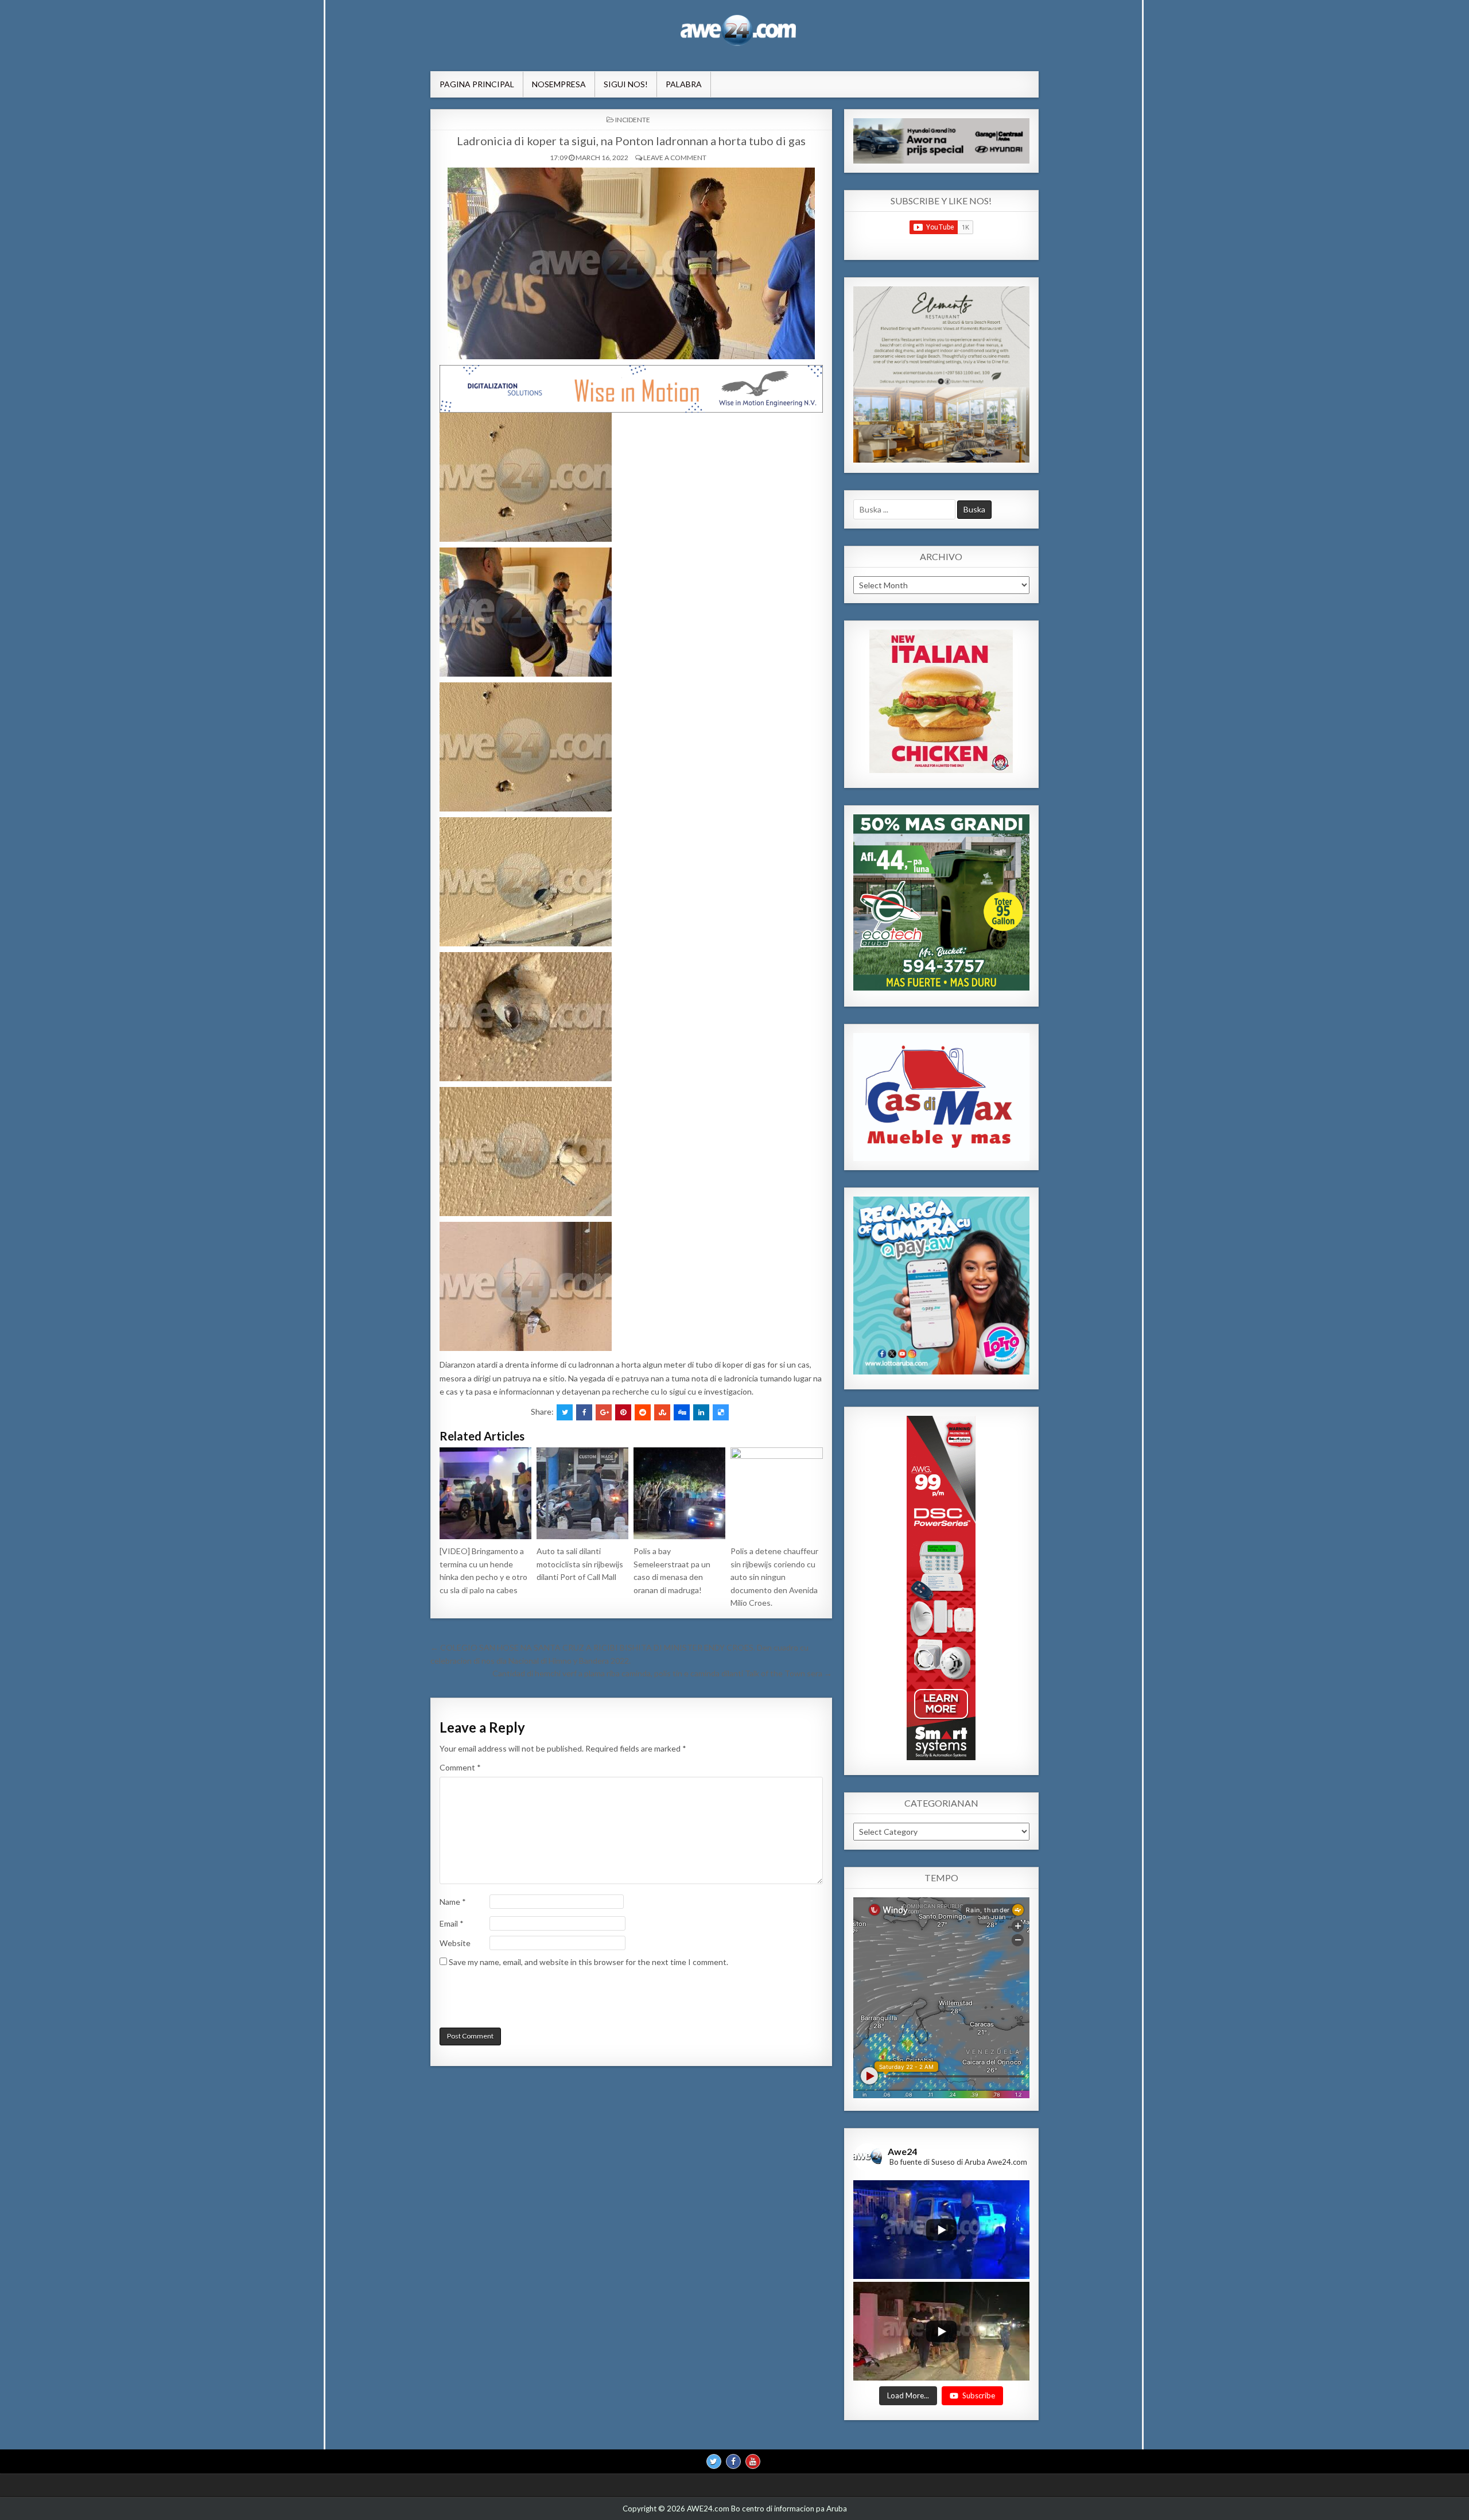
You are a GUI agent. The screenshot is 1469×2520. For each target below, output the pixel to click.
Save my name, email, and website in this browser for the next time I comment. (588, 1962)
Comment (460, 1767)
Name (453, 1902)
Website (455, 1943)
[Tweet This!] (565, 1412)
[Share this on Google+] (604, 1412)
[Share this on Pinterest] (623, 1412)
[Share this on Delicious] (721, 1412)
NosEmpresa (559, 84)
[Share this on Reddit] (643, 1412)
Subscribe (979, 2395)
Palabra (684, 84)
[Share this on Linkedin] (701, 1412)
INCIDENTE (633, 120)
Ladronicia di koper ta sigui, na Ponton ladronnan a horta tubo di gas (631, 141)
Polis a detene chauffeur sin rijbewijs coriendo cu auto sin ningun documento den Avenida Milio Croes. (774, 1577)
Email (452, 1923)
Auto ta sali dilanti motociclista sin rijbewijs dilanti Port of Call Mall (580, 1564)
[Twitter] (714, 2461)
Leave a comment (675, 158)
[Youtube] (753, 2461)
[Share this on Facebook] (584, 1412)
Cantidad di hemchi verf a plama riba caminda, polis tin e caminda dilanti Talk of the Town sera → (662, 1673)
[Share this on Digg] (682, 1412)
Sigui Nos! (626, 84)
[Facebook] (733, 2461)
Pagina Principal (477, 84)
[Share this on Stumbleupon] (662, 1412)
